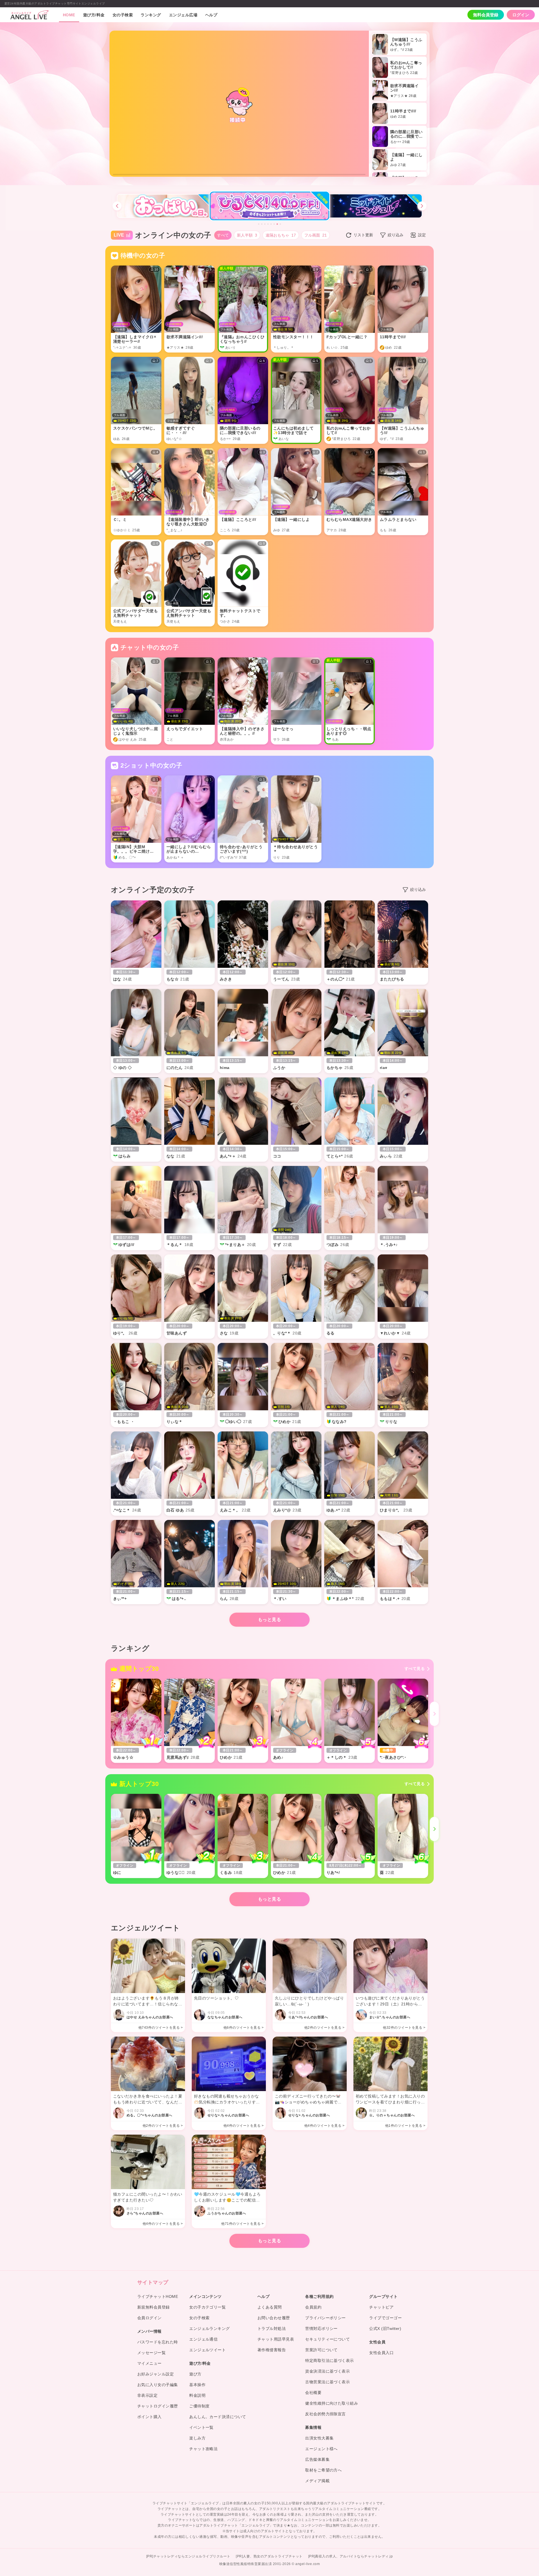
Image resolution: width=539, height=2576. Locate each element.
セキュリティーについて (327, 2339)
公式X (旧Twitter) (385, 2328)
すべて (223, 235)
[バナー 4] (268, 224)
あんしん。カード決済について (218, 2417)
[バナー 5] (271, 224)
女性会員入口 (381, 2353)
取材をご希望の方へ (323, 2470)
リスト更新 (363, 235)
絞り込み (396, 235)
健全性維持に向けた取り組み (332, 2403)
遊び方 (195, 2374)
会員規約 (313, 2307)
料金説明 (197, 2395)
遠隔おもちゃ (281, 235)
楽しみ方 (197, 2438)
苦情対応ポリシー (321, 2328)
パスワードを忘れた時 (158, 2342)
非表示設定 (147, 2395)
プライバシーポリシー (326, 2318)
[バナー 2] (262, 224)
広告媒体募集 (317, 2459)
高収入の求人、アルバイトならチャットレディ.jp (354, 2556)
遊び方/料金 (94, 15)
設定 (422, 235)
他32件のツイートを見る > (404, 2028)
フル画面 (316, 235)
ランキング (151, 15)
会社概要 (313, 2393)
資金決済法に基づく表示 (327, 2371)
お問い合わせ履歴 (274, 2318)
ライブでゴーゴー (385, 2318)
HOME (69, 15)
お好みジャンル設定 (156, 2374)
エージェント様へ (321, 2449)
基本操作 (197, 2385)
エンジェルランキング (210, 2328)
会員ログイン (149, 2318)
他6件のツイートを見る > (244, 2028)
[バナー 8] (280, 224)
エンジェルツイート (207, 2350)
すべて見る (415, 1669)
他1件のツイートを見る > (405, 2126)
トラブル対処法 (272, 2328)
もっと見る (269, 1620)
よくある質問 (270, 2307)
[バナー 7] (277, 224)
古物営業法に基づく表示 (327, 2382)
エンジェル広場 (183, 15)
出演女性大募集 (319, 2438)
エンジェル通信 (203, 2339)
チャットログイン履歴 (158, 2406)
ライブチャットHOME (158, 2296)
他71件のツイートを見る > (242, 2224)
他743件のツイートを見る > (161, 2028)
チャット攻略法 (203, 2449)
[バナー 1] (259, 224)
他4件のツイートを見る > (244, 2126)
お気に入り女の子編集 (158, 2385)
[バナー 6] (274, 224)
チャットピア (381, 2307)
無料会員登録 (486, 15)
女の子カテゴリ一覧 (207, 2307)
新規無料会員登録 (154, 2307)
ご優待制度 (199, 2406)
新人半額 (247, 235)
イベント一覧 (201, 2427)
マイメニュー (149, 2363)
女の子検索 (123, 15)
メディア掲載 (317, 2481)
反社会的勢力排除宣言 (326, 2414)
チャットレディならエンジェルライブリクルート (192, 2556)
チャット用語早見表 (276, 2339)
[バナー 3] (265, 224)
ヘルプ (211, 15)
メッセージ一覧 (151, 2353)
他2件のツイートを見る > (324, 2028)
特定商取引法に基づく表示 (330, 2361)
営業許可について (321, 2350)
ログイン (521, 15)
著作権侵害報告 (272, 2350)
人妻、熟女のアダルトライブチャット (273, 2556)
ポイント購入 (149, 2417)
